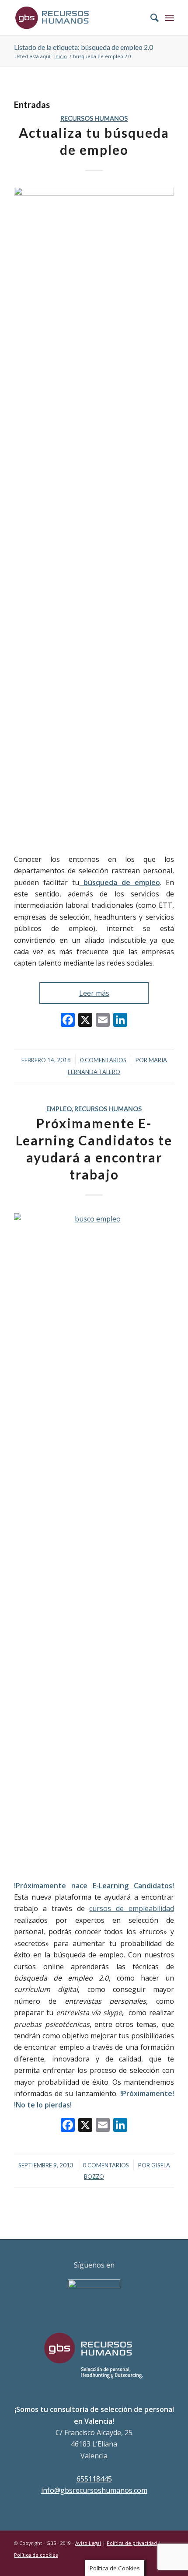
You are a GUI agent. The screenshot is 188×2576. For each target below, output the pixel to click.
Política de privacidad (132, 2543)
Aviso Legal (88, 2543)
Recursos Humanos (94, 118)
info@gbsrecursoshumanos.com (94, 2490)
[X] (85, 1021)
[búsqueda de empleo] (94, 515)
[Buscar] (150, 17)
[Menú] (169, 17)
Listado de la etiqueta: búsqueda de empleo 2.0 (84, 47)
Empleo (59, 1109)
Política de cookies (36, 2555)
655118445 (94, 2479)
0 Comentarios (103, 1060)
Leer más (94, 993)
